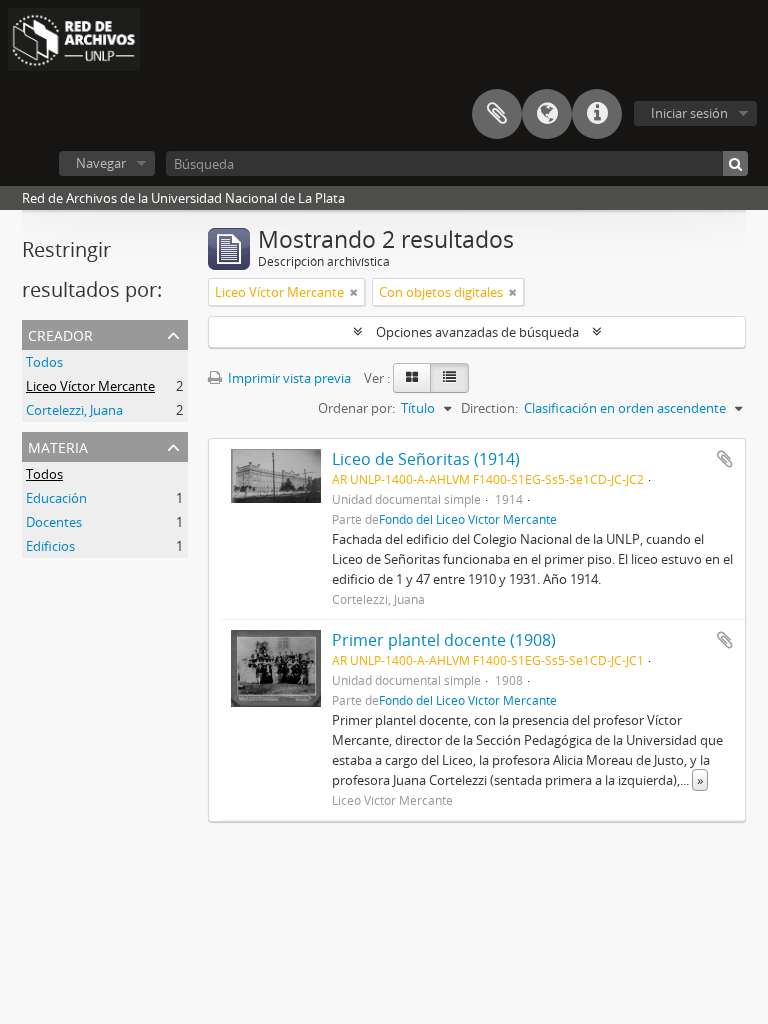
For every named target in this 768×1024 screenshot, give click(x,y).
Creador (60, 333)
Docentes (54, 522)
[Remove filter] (354, 292)
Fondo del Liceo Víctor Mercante (468, 519)
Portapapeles (497, 114)
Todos (44, 362)
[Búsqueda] (735, 163)
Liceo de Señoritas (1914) (426, 459)
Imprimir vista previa (288, 378)
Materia (58, 445)
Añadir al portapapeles (725, 459)
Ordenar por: (356, 408)
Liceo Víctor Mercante (90, 386)
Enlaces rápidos (597, 114)
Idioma (547, 114)
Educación (56, 498)
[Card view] (412, 378)
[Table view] (449, 378)
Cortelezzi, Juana (74, 410)
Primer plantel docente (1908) (444, 640)
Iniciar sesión (689, 113)
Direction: (489, 408)
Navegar (101, 163)
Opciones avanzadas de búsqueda (477, 332)
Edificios (50, 546)
